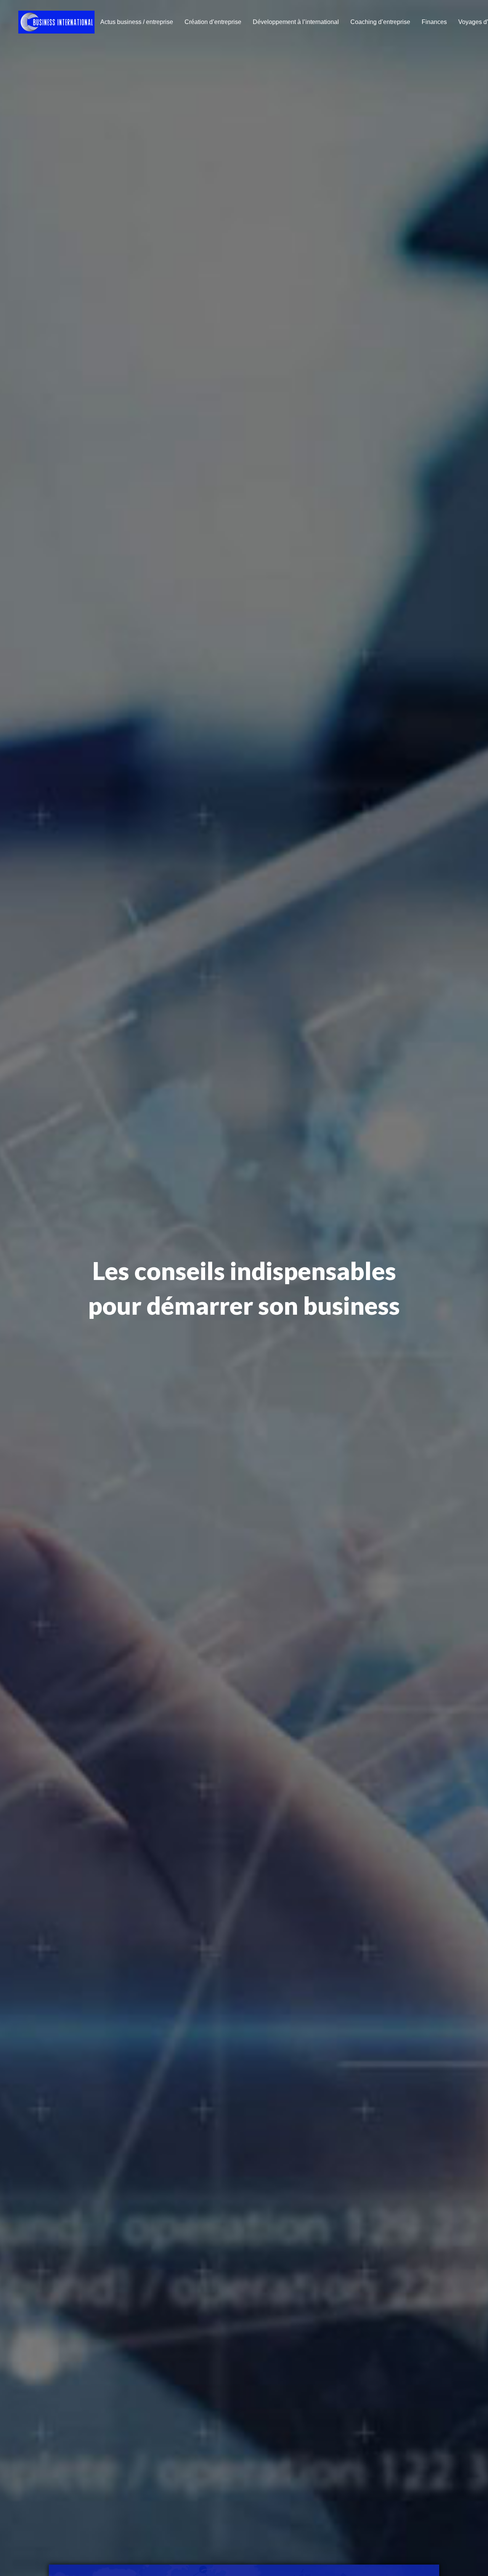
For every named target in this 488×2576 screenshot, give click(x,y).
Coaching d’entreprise (380, 22)
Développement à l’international (296, 22)
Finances (434, 22)
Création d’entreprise (213, 22)
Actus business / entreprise (137, 22)
